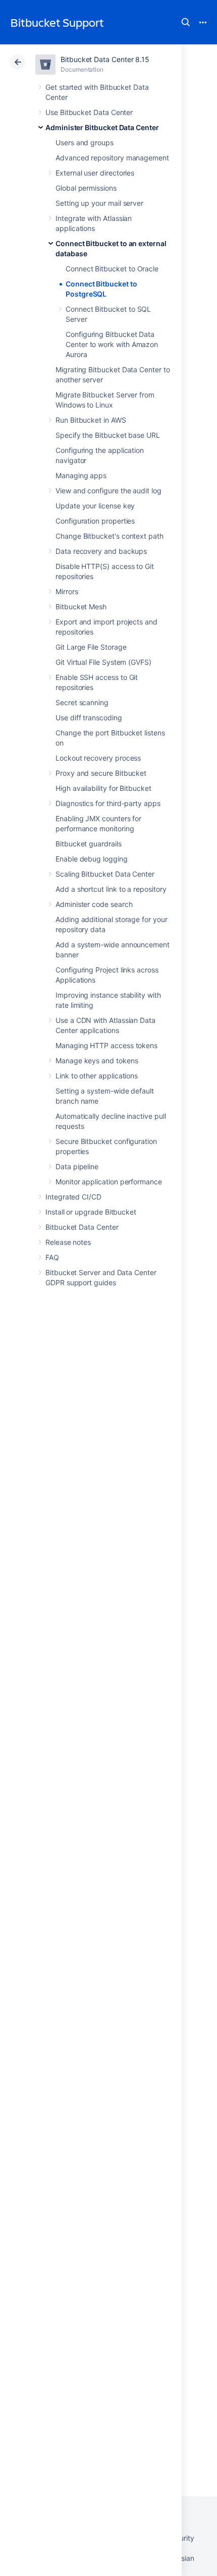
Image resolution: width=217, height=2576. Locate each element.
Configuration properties (95, 521)
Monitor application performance (109, 1182)
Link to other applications (97, 1076)
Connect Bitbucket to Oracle (112, 269)
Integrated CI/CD (73, 1197)
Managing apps (81, 475)
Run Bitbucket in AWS (91, 420)
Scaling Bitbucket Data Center (105, 874)
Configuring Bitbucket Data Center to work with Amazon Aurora (112, 344)
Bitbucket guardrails (89, 844)
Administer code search (94, 904)
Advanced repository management (112, 158)
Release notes (68, 1242)
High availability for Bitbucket (103, 788)
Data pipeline (77, 1166)
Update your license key (95, 506)
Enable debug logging (92, 859)
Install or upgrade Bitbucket (91, 1212)
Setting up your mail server (99, 203)
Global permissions (86, 188)
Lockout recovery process (98, 758)
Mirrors (67, 591)
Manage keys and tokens (97, 1061)
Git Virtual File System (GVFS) (103, 662)
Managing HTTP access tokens (106, 1045)
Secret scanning (82, 702)
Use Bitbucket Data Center (89, 112)
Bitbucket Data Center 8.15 (105, 59)
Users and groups (85, 142)
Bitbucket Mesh (81, 607)
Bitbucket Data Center (82, 1227)
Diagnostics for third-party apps (108, 803)
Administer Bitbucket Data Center (102, 127)
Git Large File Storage (91, 647)
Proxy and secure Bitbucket (101, 773)
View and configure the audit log (108, 491)
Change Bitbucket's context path (110, 536)
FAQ (52, 1257)
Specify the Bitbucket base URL (108, 435)
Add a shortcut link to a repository (111, 889)
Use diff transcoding (89, 718)
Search (186, 22)
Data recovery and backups (101, 551)
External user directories (95, 173)
